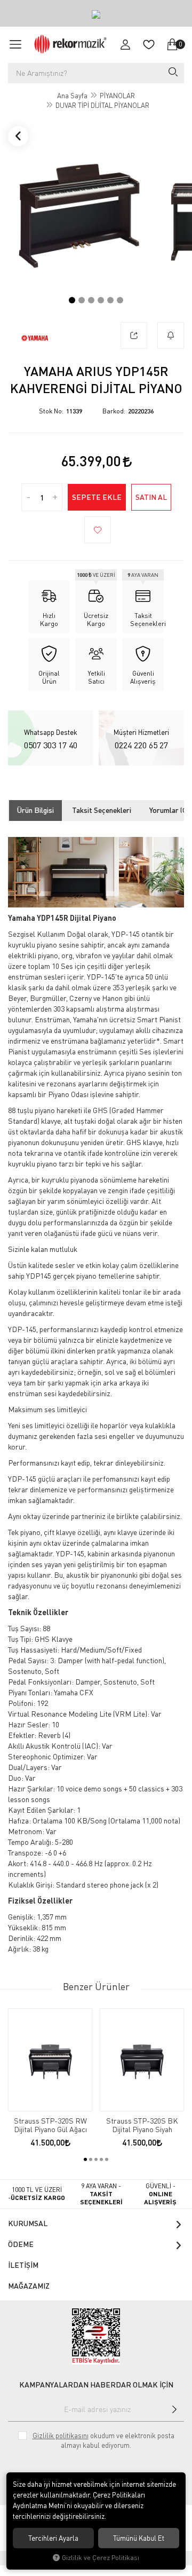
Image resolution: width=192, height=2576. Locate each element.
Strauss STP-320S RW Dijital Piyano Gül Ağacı (50, 2125)
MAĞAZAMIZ (29, 2286)
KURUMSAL (28, 2223)
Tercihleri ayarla (53, 2538)
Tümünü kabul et (139, 2538)
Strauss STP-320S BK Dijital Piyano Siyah (142, 2125)
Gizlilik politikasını (61, 2436)
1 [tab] (72, 300)
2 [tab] (82, 300)
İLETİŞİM (23, 2265)
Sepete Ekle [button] (97, 497)
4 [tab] (101, 300)
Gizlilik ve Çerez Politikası (101, 2558)
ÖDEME (21, 2244)
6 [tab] (120, 300)
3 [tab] (91, 300)
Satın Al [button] (151, 497)
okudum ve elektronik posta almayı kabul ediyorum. (103, 2440)
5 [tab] (110, 300)
